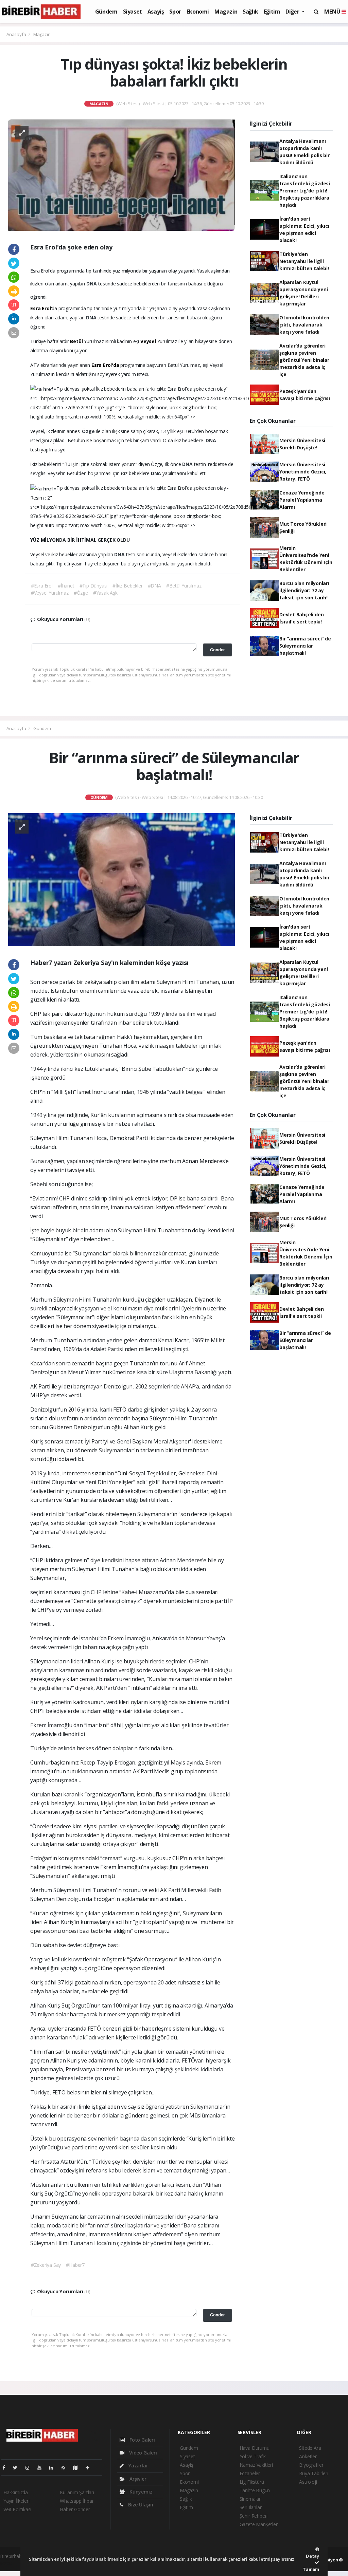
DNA (92, 284)
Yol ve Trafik (253, 2456)
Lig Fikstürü (252, 2482)
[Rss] (66, 2468)
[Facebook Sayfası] (6, 2468)
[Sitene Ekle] (90, 2468)
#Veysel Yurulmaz (50, 593)
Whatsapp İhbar (77, 2501)
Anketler (308, 2456)
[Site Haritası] (78, 2468)
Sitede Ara (310, 2448)
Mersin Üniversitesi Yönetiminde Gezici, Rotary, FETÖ (303, 472)
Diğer (293, 12)
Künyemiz (140, 2492)
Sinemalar (250, 2499)
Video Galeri (142, 2453)
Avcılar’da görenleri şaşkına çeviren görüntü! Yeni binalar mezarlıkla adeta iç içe (304, 360)
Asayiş (156, 12)
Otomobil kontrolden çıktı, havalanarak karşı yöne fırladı (304, 325)
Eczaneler (250, 2473)
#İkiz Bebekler (127, 586)
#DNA (154, 586)
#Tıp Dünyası (94, 586)
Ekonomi (198, 12)
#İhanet (66, 586)
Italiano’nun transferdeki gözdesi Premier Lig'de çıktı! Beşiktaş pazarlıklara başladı (305, 191)
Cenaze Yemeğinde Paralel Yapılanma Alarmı (302, 500)
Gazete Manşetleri (259, 2524)
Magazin (226, 12)
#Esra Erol (42, 586)
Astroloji (308, 2482)
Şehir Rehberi (254, 2516)
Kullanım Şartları (77, 2492)
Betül (76, 341)
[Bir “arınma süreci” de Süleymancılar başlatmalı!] (121, 879)
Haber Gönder (75, 2509)
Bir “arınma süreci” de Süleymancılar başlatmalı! (305, 646)
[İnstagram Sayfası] (30, 2468)
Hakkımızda (16, 2492)
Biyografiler (311, 2465)
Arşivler (137, 2479)
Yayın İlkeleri (16, 2501)
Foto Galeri (142, 2440)
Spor (175, 12)
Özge (89, 431)
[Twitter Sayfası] (18, 2468)
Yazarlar (137, 2466)
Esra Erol (40, 308)
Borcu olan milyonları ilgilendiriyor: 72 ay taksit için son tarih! (304, 590)
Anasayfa (17, 34)
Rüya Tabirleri (314, 2473)
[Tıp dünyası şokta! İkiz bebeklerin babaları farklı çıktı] (121, 174)
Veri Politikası (17, 2509)
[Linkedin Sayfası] (54, 2468)
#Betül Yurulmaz (184, 586)
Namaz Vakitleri (256, 2465)
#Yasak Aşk (105, 593)
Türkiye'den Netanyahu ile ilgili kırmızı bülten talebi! (304, 261)
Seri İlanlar (251, 2507)
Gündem (106, 12)
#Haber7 (75, 2265)
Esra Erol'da (105, 365)
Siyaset (133, 12)
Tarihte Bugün (255, 2490)
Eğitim (272, 12)
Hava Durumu (255, 2448)
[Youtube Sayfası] (42, 2468)
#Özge (81, 593)
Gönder (217, 650)
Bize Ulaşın (140, 2505)
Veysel (148, 341)
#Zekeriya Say (46, 2265)
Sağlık (250, 12)
